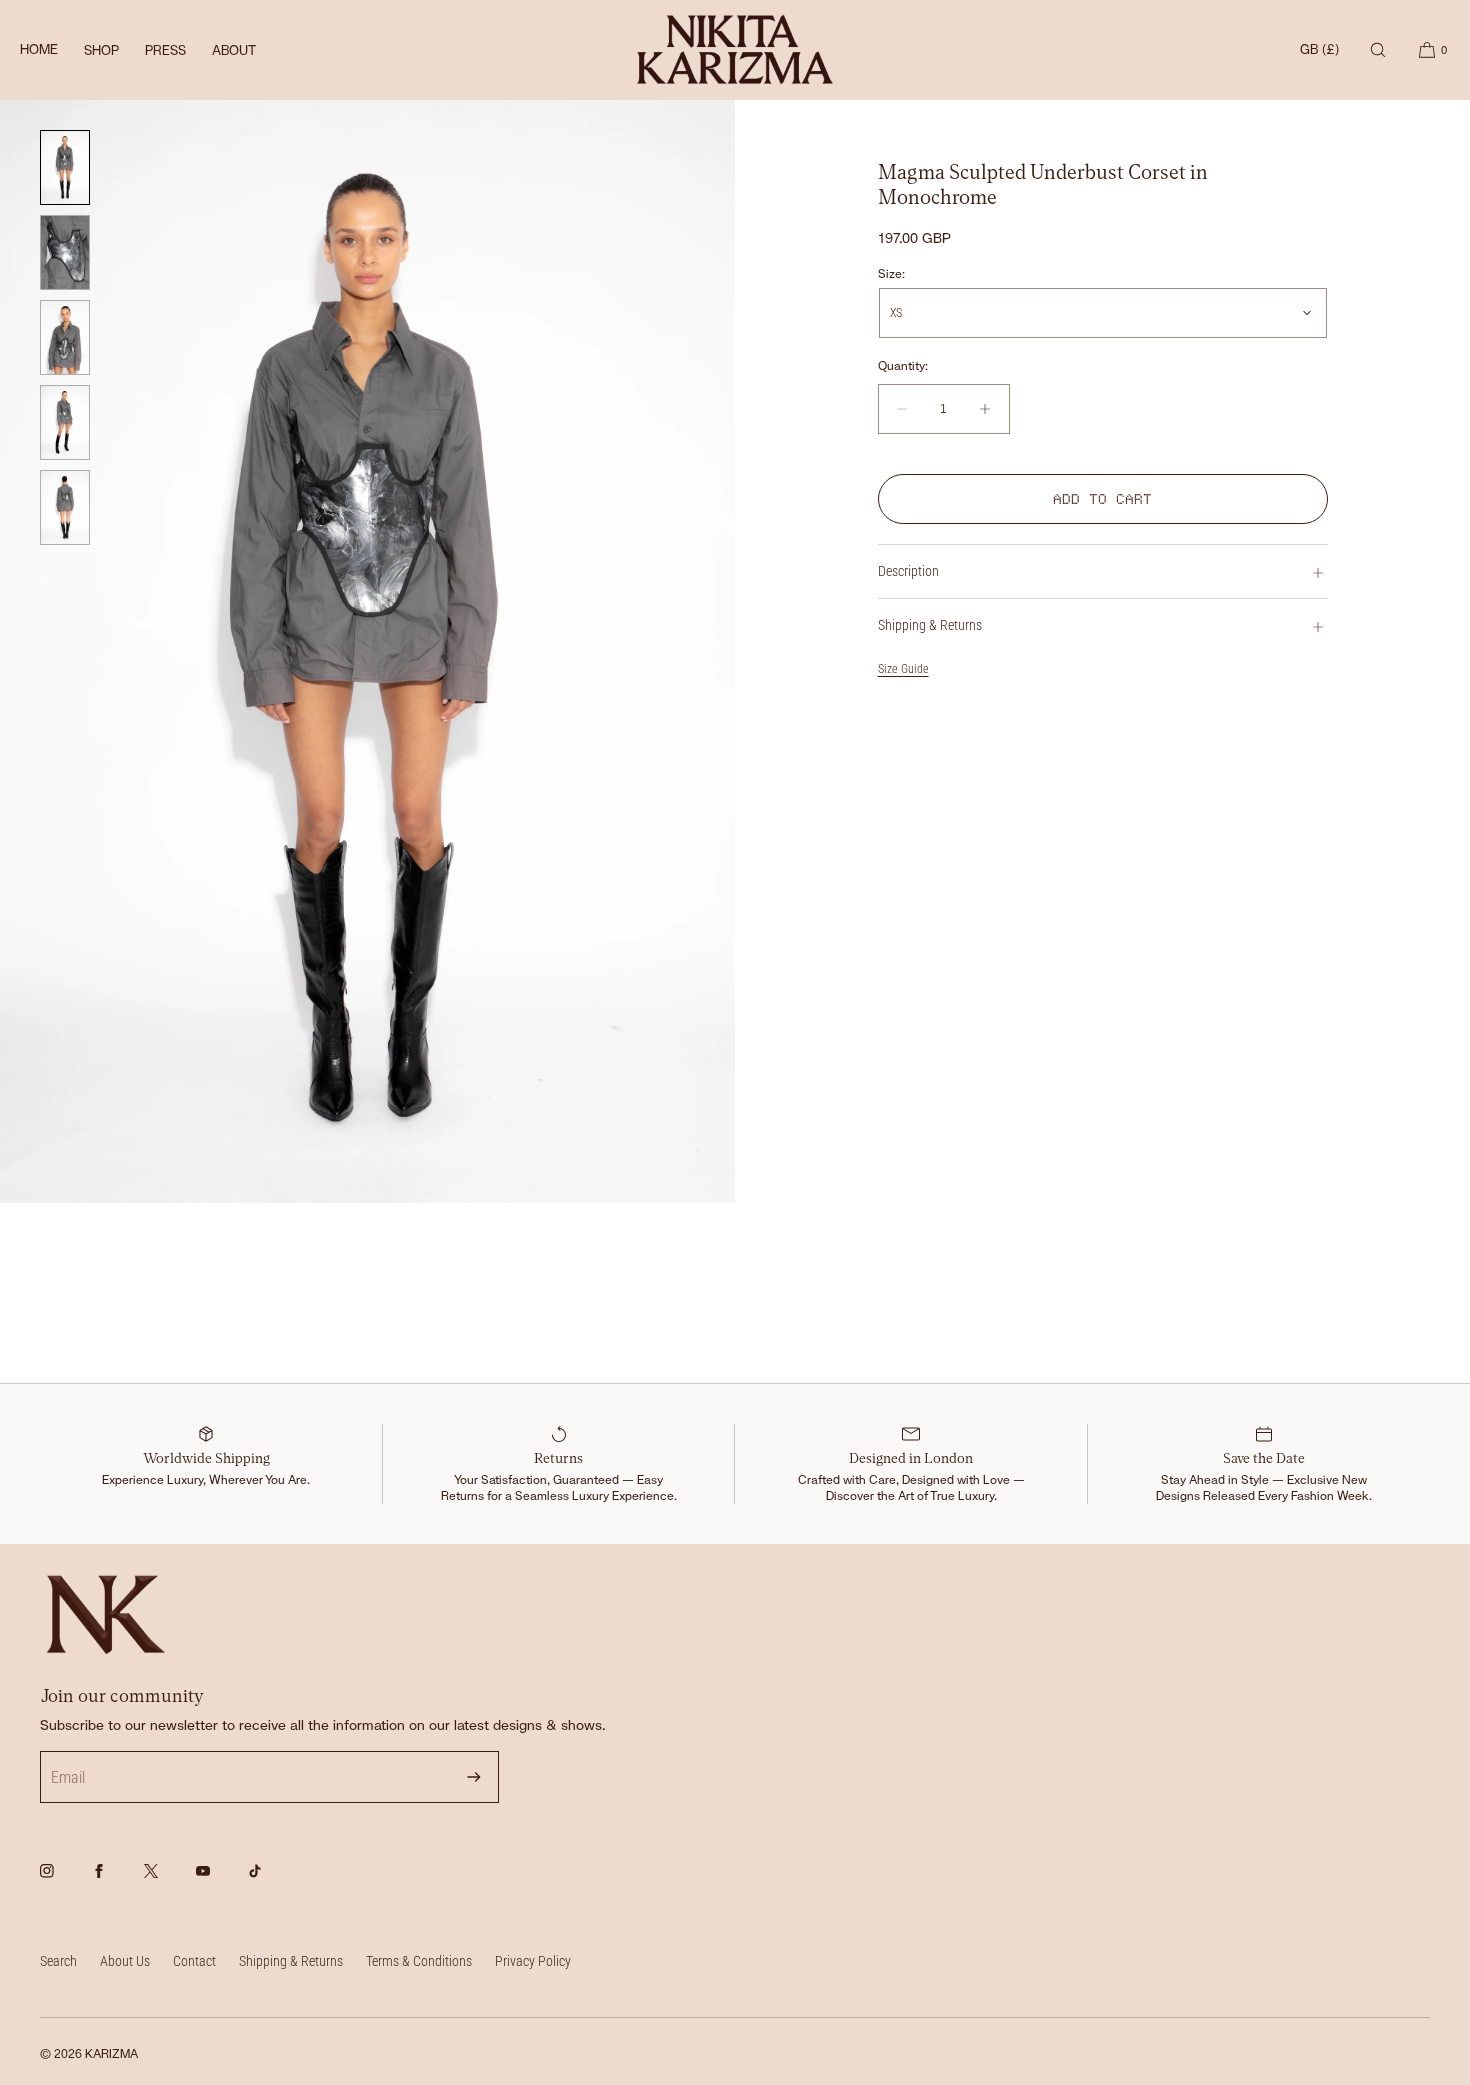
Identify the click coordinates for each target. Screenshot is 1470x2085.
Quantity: (903, 366)
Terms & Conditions (419, 1961)
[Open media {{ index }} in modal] (367, 651)
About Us (125, 1961)
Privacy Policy (533, 1961)
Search (58, 1961)
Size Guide (903, 669)
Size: (891, 274)
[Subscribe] (474, 1777)
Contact (194, 1961)
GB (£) (1319, 49)
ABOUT (234, 50)
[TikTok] (272, 1882)
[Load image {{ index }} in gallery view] (65, 167)
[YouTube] (220, 1882)
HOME (39, 49)
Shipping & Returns (930, 625)
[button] (1378, 49)
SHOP (101, 50)
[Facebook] (116, 1882)
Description (908, 571)
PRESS (165, 50)
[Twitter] (168, 1882)
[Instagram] (64, 1882)
